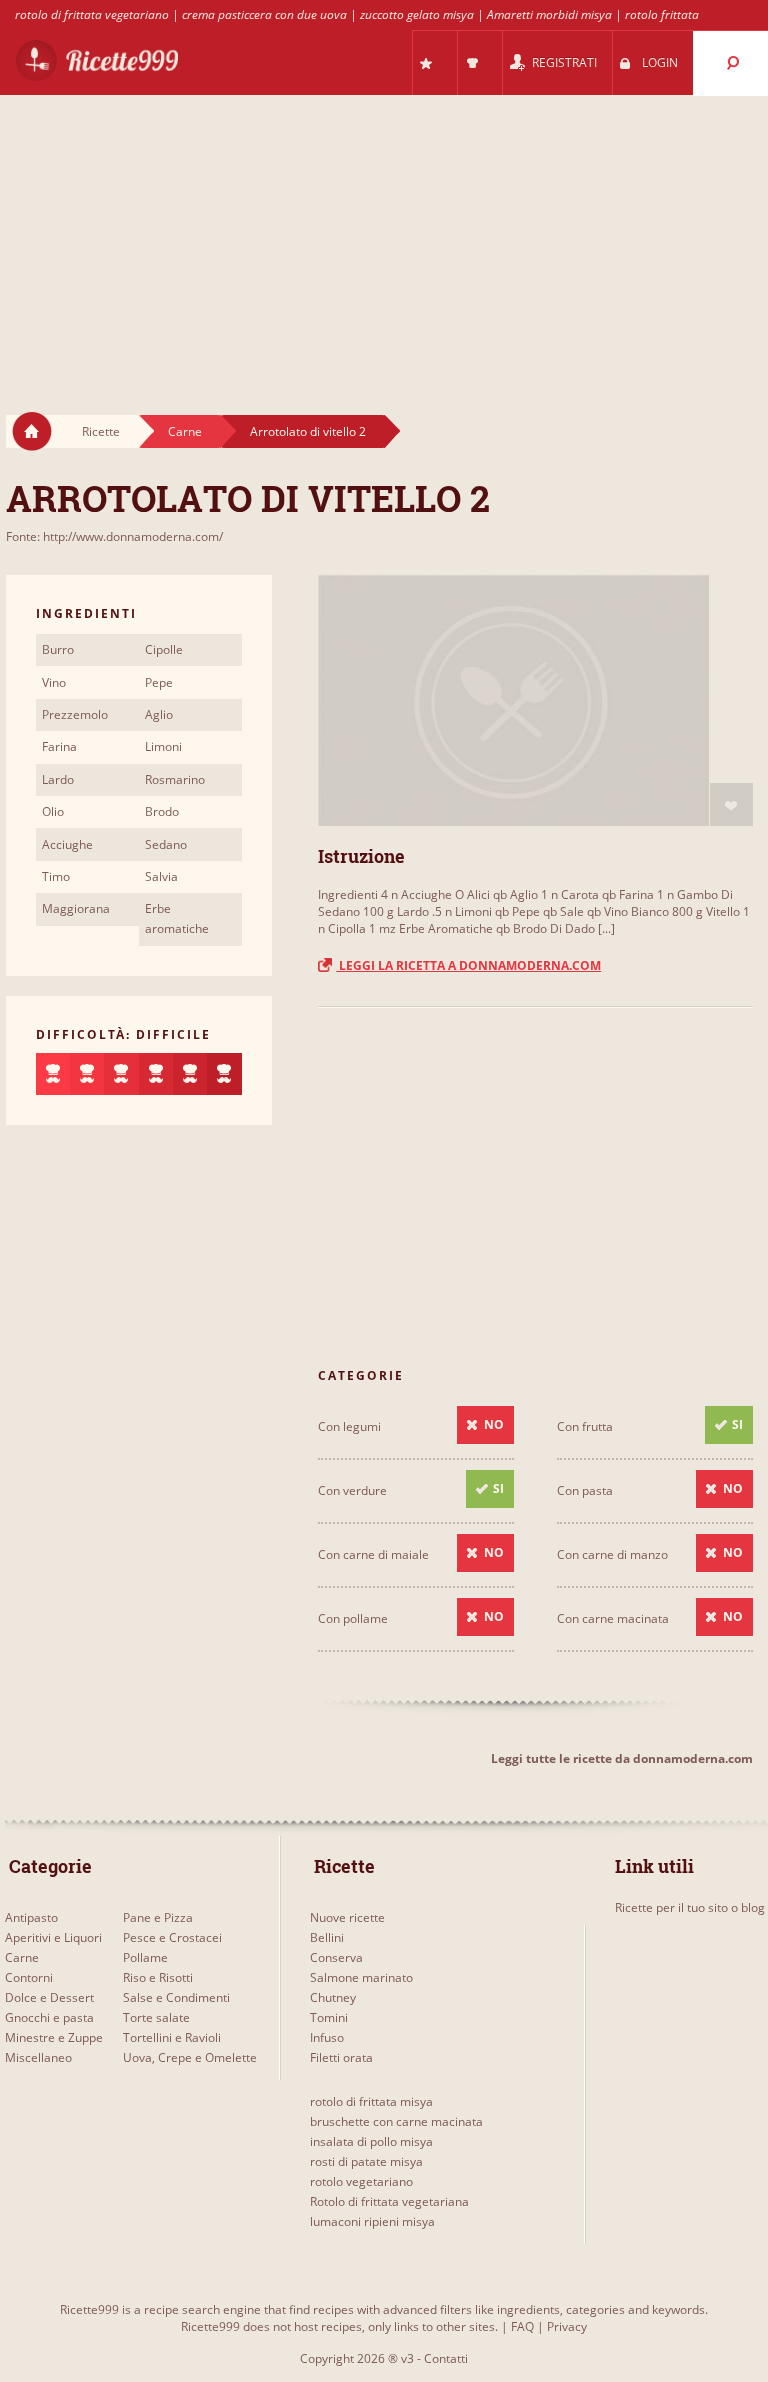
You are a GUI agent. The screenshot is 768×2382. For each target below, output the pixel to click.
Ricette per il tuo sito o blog (690, 1907)
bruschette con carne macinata (396, 2121)
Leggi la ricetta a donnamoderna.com (468, 965)
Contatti (446, 2358)
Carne (185, 431)
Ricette (101, 431)
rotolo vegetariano (361, 2181)
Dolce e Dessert (49, 1997)
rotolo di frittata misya (371, 2101)
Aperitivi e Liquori (53, 1937)
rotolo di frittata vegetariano (92, 14)
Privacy (567, 2326)
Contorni (29, 1977)
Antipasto (31, 1917)
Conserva (336, 1957)
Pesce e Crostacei (172, 1937)
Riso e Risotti (158, 1977)
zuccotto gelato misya (417, 14)
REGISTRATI (564, 62)
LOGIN (660, 62)
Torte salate (156, 2017)
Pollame (145, 1957)
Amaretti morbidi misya (549, 14)
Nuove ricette (347, 1917)
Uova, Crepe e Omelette (190, 2057)
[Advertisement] (384, 236)
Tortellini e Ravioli (172, 2037)
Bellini (327, 1937)
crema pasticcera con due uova (264, 14)
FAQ (522, 2326)
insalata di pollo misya (371, 2141)
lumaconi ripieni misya (372, 2221)
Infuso (327, 2037)
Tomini (329, 2017)
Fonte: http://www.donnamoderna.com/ (114, 536)
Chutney (333, 1997)
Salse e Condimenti (176, 1997)
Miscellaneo (38, 2057)
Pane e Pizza (158, 1917)
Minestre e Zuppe (54, 2037)
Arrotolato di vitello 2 (308, 431)
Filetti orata (341, 2057)
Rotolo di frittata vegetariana (389, 2201)
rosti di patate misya (366, 2161)
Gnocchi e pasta (49, 2017)
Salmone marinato (361, 1977)
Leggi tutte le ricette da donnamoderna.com (622, 1758)
